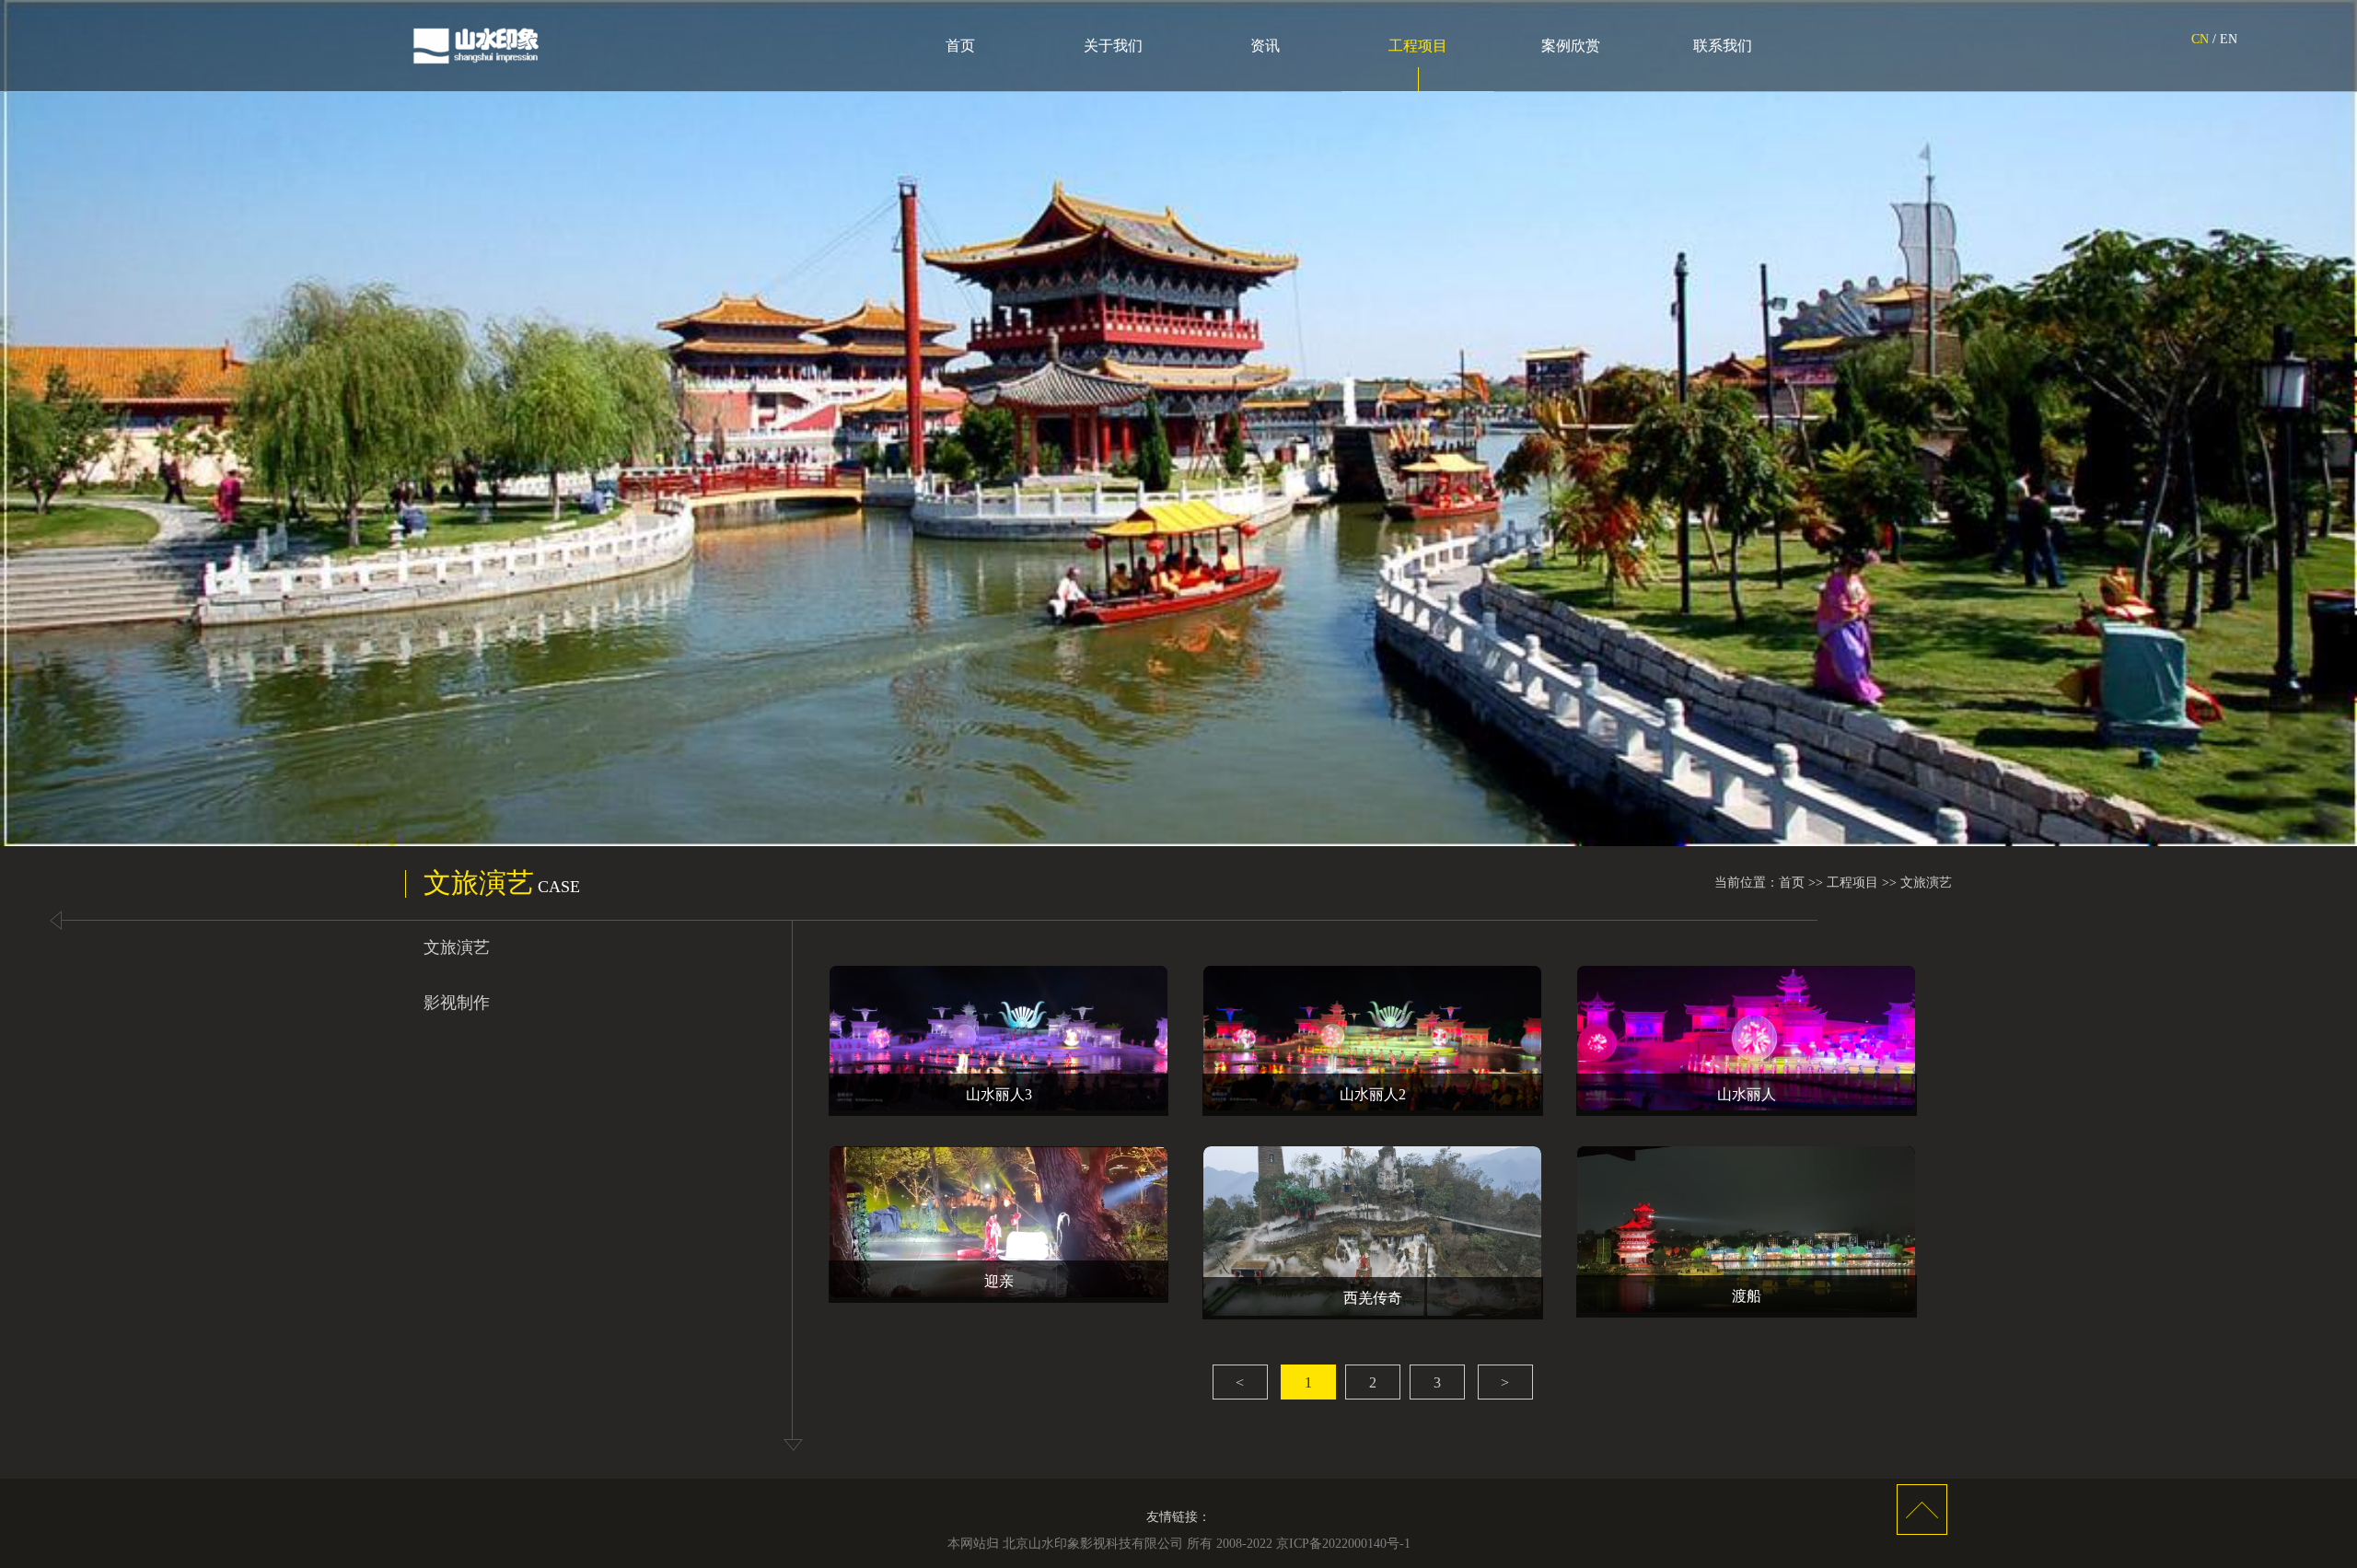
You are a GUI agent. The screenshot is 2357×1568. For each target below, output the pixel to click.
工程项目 (1418, 46)
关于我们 (1113, 46)
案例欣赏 (1571, 46)
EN (2229, 39)
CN (2200, 39)
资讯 (1265, 46)
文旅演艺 (1926, 883)
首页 (960, 46)
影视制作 (457, 1003)
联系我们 (1723, 46)
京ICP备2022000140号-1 (1343, 1544)
